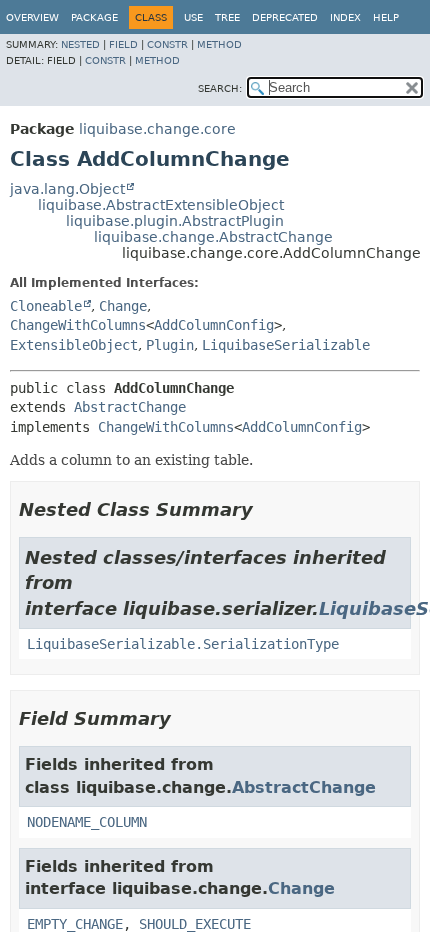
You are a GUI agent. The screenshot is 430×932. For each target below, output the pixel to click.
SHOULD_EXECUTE (195, 924)
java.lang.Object (67, 189)
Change (123, 306)
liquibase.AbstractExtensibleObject (161, 205)
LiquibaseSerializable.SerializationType (183, 644)
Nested (80, 44)
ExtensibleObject (74, 345)
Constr (167, 44)
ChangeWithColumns (78, 325)
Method (219, 44)
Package (94, 17)
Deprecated (285, 17)
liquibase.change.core (157, 129)
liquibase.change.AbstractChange (213, 237)
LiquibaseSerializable (286, 345)
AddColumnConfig (214, 325)
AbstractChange (130, 407)
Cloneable (46, 306)
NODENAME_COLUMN (87, 822)
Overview (32, 17)
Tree (227, 17)
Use (193, 17)
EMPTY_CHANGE (75, 924)
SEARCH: (220, 88)
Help (386, 17)
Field (123, 44)
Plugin (170, 345)
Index (345, 17)
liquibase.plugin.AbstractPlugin (175, 221)
